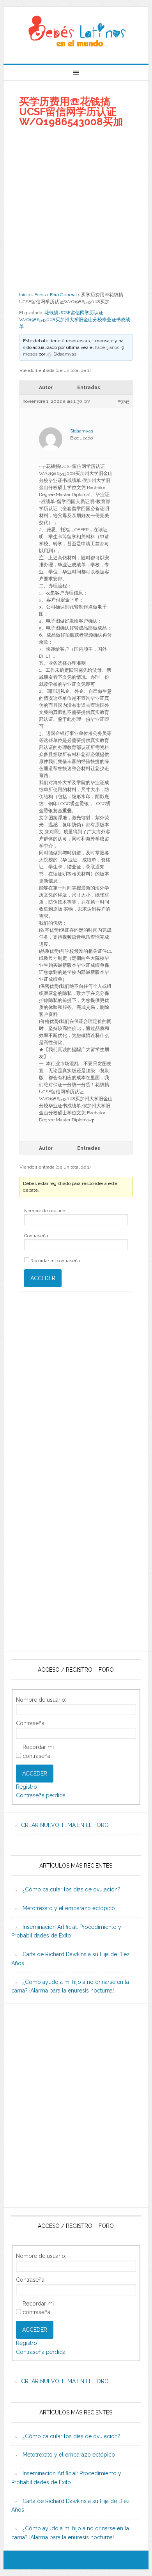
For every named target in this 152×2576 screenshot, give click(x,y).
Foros (40, 295)
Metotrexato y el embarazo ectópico (69, 1908)
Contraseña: (37, 1236)
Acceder (43, 1278)
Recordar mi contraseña (55, 1261)
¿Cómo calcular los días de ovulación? (72, 1889)
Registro (27, 1787)
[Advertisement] (76, 209)
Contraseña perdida (41, 1795)
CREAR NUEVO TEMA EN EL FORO (65, 1825)
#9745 (123, 401)
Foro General (63, 295)
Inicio (25, 295)
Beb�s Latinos (76, 32)
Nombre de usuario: (45, 1211)
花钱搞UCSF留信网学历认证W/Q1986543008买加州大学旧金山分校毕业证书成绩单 (75, 320)
